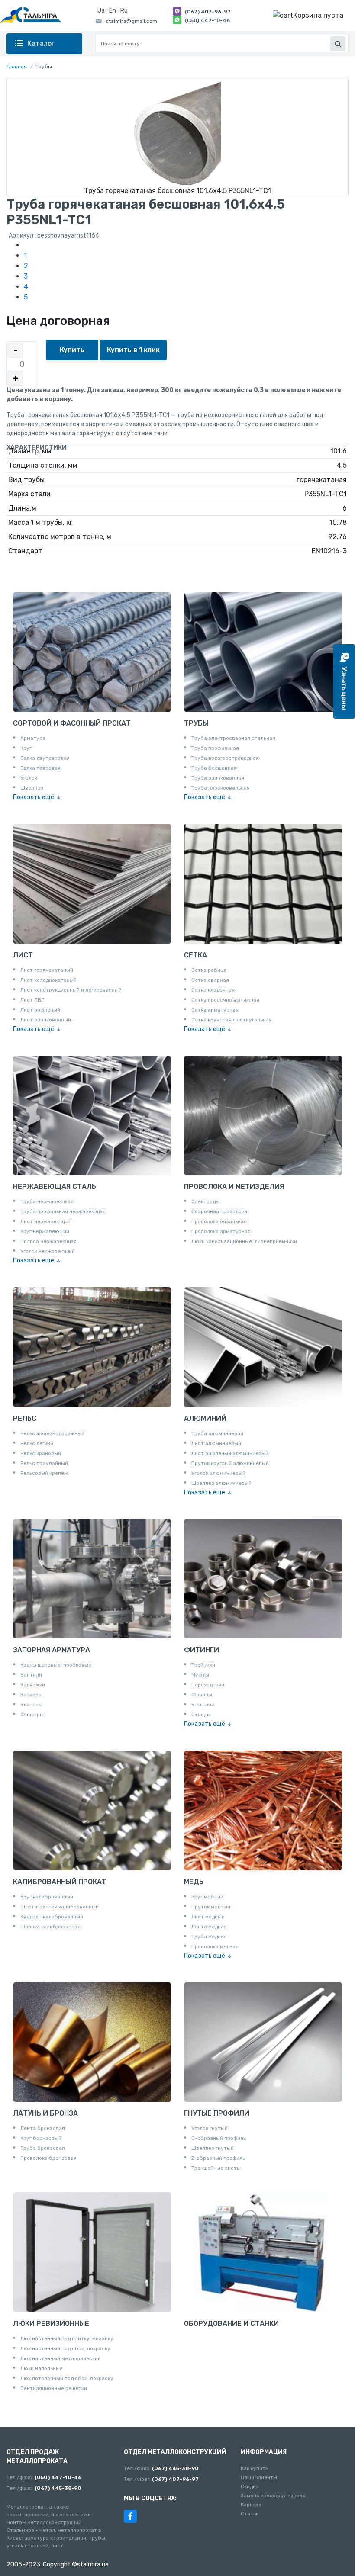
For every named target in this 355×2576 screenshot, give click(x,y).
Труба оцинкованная (218, 778)
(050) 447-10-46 (207, 20)
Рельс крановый (41, 1453)
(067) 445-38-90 (58, 2488)
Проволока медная (215, 1946)
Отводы (201, 1715)
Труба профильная (215, 748)
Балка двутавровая (45, 758)
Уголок (29, 778)
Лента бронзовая (43, 2128)
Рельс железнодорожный (52, 1433)
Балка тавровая (40, 768)
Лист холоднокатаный (48, 980)
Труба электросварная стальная (233, 738)
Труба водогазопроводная (225, 758)
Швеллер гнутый (213, 2148)
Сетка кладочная (213, 990)
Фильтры (32, 1715)
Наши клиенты (259, 2477)
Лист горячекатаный (47, 970)
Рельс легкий (37, 1443)
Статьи (250, 2514)
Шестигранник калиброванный (60, 1907)
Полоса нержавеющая (48, 1241)
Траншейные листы (216, 2168)
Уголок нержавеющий (48, 1251)
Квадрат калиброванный (52, 1917)
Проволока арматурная (221, 1231)
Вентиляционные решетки (54, 2388)
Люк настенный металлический (61, 2358)
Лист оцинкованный (46, 1020)
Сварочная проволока (219, 1211)
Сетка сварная (210, 980)
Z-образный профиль (218, 2158)
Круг (26, 748)
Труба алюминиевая (217, 1433)
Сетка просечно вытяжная (225, 1000)
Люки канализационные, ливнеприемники (244, 1241)
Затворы (31, 1695)
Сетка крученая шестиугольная (232, 1020)
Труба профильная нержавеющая (63, 1211)
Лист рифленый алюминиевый (230, 1453)
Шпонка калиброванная (50, 1927)
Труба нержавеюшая (47, 1201)
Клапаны (31, 1705)
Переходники (208, 1685)
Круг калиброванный (47, 1897)
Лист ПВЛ (32, 1000)
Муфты (200, 1675)
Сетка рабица (209, 970)
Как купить (254, 2468)
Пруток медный (211, 1907)
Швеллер (32, 788)
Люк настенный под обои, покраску (65, 2348)
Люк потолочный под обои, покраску (67, 2378)
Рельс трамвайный (44, 1463)
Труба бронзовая (43, 2148)
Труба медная (209, 1937)
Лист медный (208, 1917)
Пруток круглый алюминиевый (230, 1463)
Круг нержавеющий (45, 1231)
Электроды (205, 1201)
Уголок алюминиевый (218, 1473)
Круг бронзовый (41, 2138)
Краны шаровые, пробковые (56, 1665)
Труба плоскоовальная (221, 788)
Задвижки (33, 1685)
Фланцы (202, 1695)
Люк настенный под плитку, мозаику (67, 2338)
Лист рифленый (40, 1010)
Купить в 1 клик (133, 350)
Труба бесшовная (214, 768)
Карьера (251, 2505)
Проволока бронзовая (48, 2158)
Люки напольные (42, 2368)
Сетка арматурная (215, 1010)
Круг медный (207, 1897)
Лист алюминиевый (216, 1443)
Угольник (203, 1705)
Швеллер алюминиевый (221, 1483)
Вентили (31, 1675)
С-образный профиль (219, 2138)
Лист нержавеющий (45, 1221)
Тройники (203, 1665)
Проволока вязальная (219, 1221)
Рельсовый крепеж (44, 1473)
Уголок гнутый (210, 2128)
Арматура (33, 738)
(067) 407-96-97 (208, 12)
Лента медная (209, 1927)
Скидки (250, 2486)
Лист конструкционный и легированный (71, 990)
